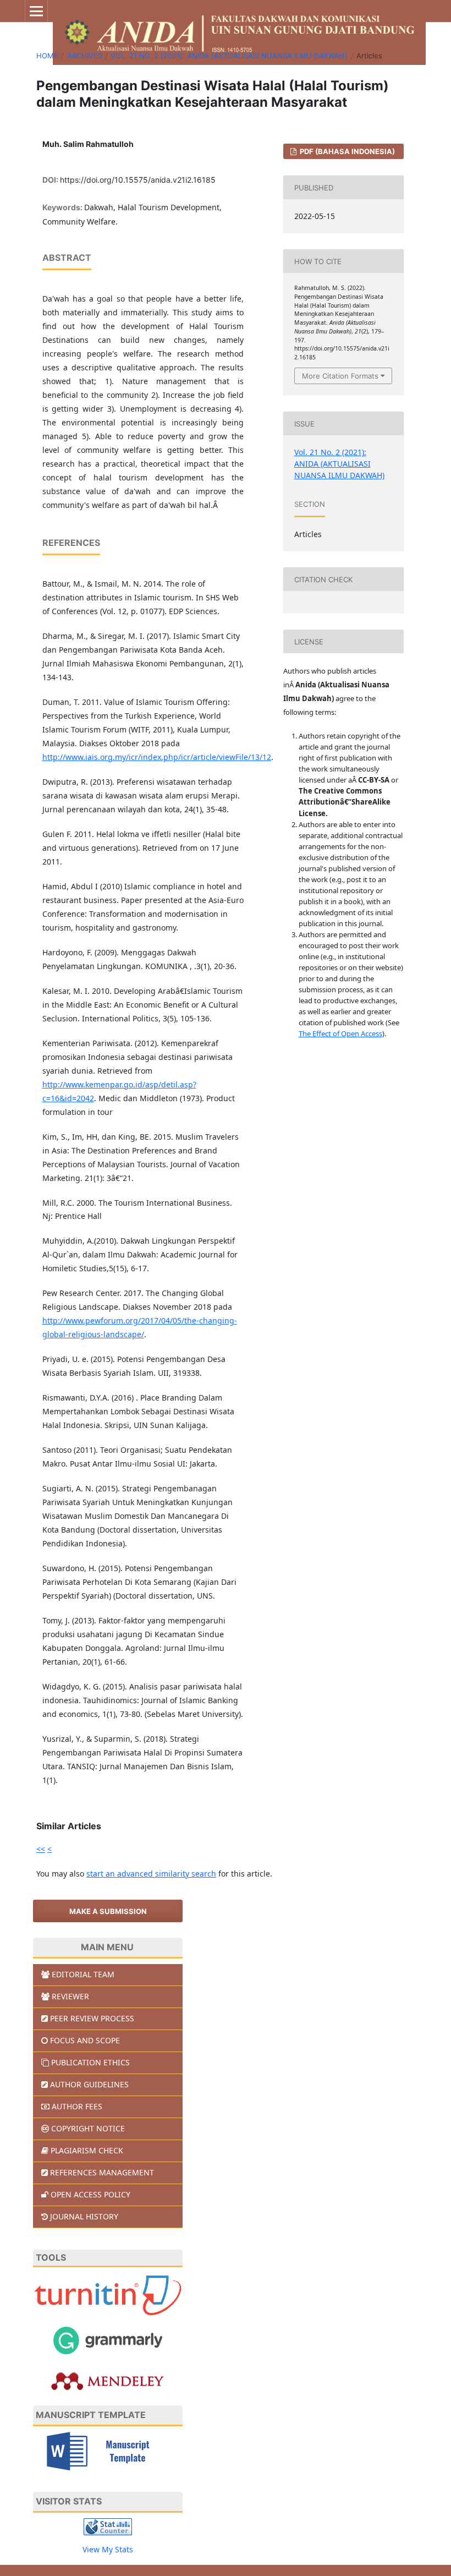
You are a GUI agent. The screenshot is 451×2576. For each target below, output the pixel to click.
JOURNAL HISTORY (84, 2216)
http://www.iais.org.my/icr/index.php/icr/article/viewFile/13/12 (157, 757)
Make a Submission (108, 1911)
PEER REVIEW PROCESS (92, 2018)
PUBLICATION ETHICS (90, 2062)
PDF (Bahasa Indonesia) (346, 151)
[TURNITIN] (108, 2295)
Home (47, 56)
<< (41, 1849)
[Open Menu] (36, 11)
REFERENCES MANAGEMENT (102, 2172)
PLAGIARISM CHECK (87, 2150)
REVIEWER (70, 1996)
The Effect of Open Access (340, 1033)
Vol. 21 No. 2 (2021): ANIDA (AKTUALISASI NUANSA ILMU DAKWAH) (229, 56)
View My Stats (108, 2549)
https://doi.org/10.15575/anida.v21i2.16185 (138, 180)
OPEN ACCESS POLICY (90, 2194)
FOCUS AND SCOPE (85, 2040)
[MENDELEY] (108, 2380)
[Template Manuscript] (108, 2450)
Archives (85, 56)
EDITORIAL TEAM (83, 1974)
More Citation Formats (340, 376)
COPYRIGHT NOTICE (88, 2128)
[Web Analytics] (108, 2526)
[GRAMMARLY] (108, 2340)
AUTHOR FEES (77, 2106)
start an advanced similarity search (151, 1874)
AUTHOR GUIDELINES (89, 2084)
